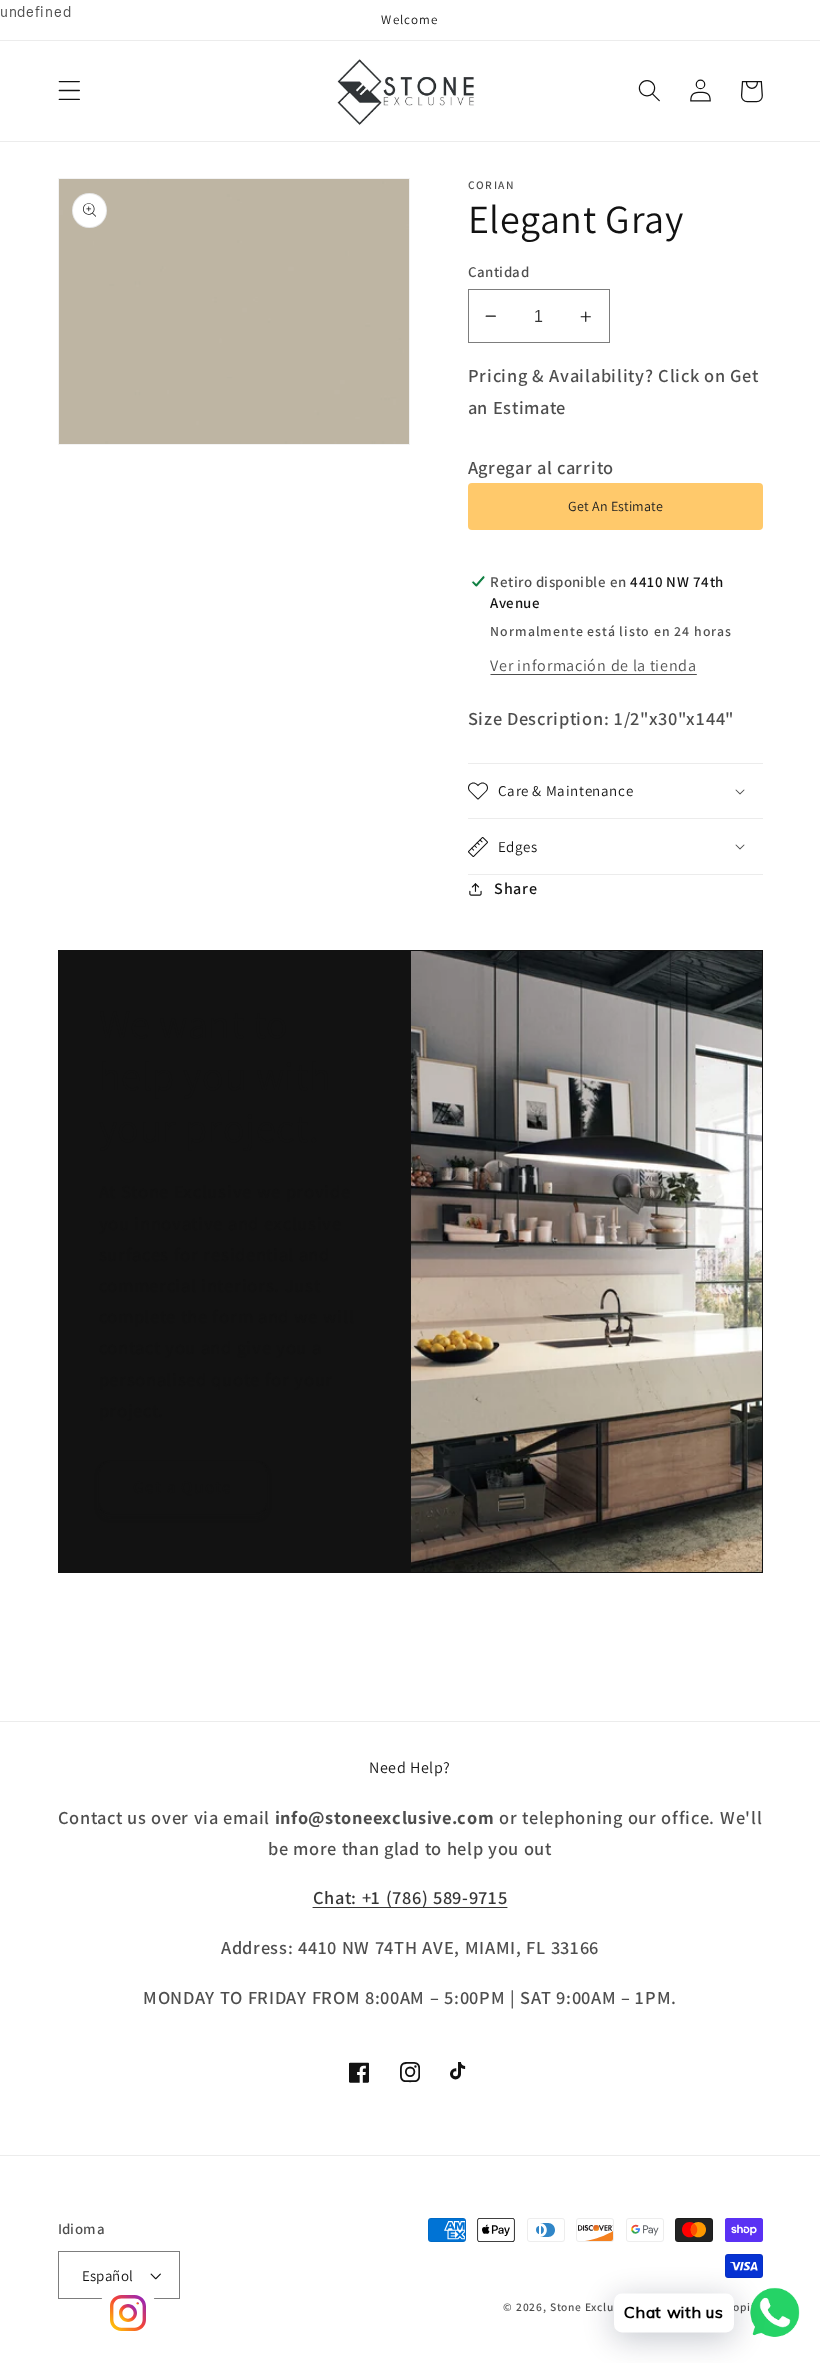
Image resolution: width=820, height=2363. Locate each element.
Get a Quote (183, 1486)
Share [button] (515, 888)
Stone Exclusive (593, 2306)
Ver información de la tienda (593, 665)
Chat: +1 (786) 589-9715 (410, 1897)
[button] (69, 91)
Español (108, 2275)
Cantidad (499, 271)
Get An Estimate (615, 506)
